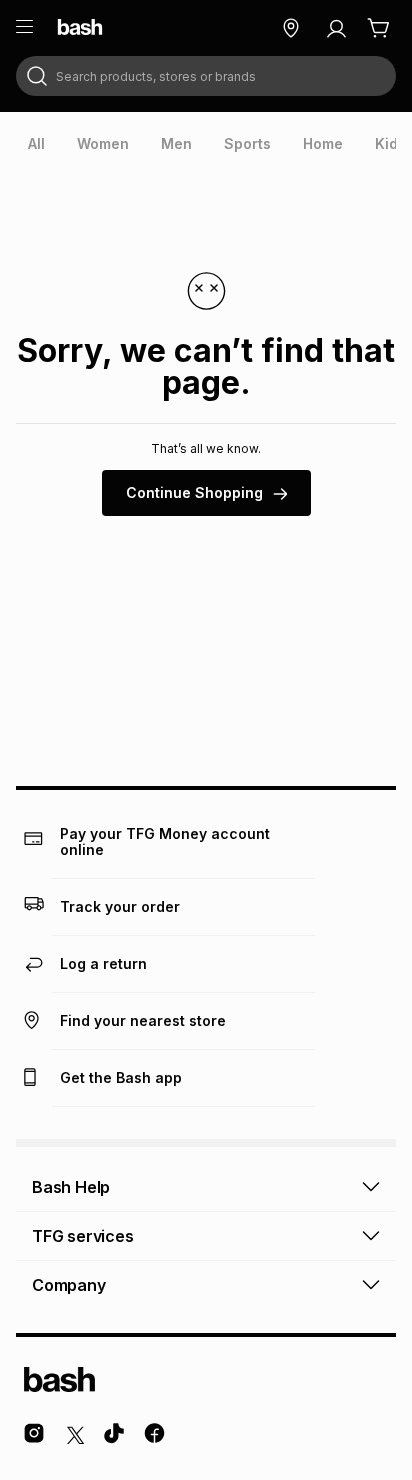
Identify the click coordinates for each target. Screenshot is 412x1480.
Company (69, 1285)
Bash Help (71, 1187)
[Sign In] (336, 28)
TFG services (83, 1236)
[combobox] (206, 76)
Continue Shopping (194, 492)
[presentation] (36, 144)
